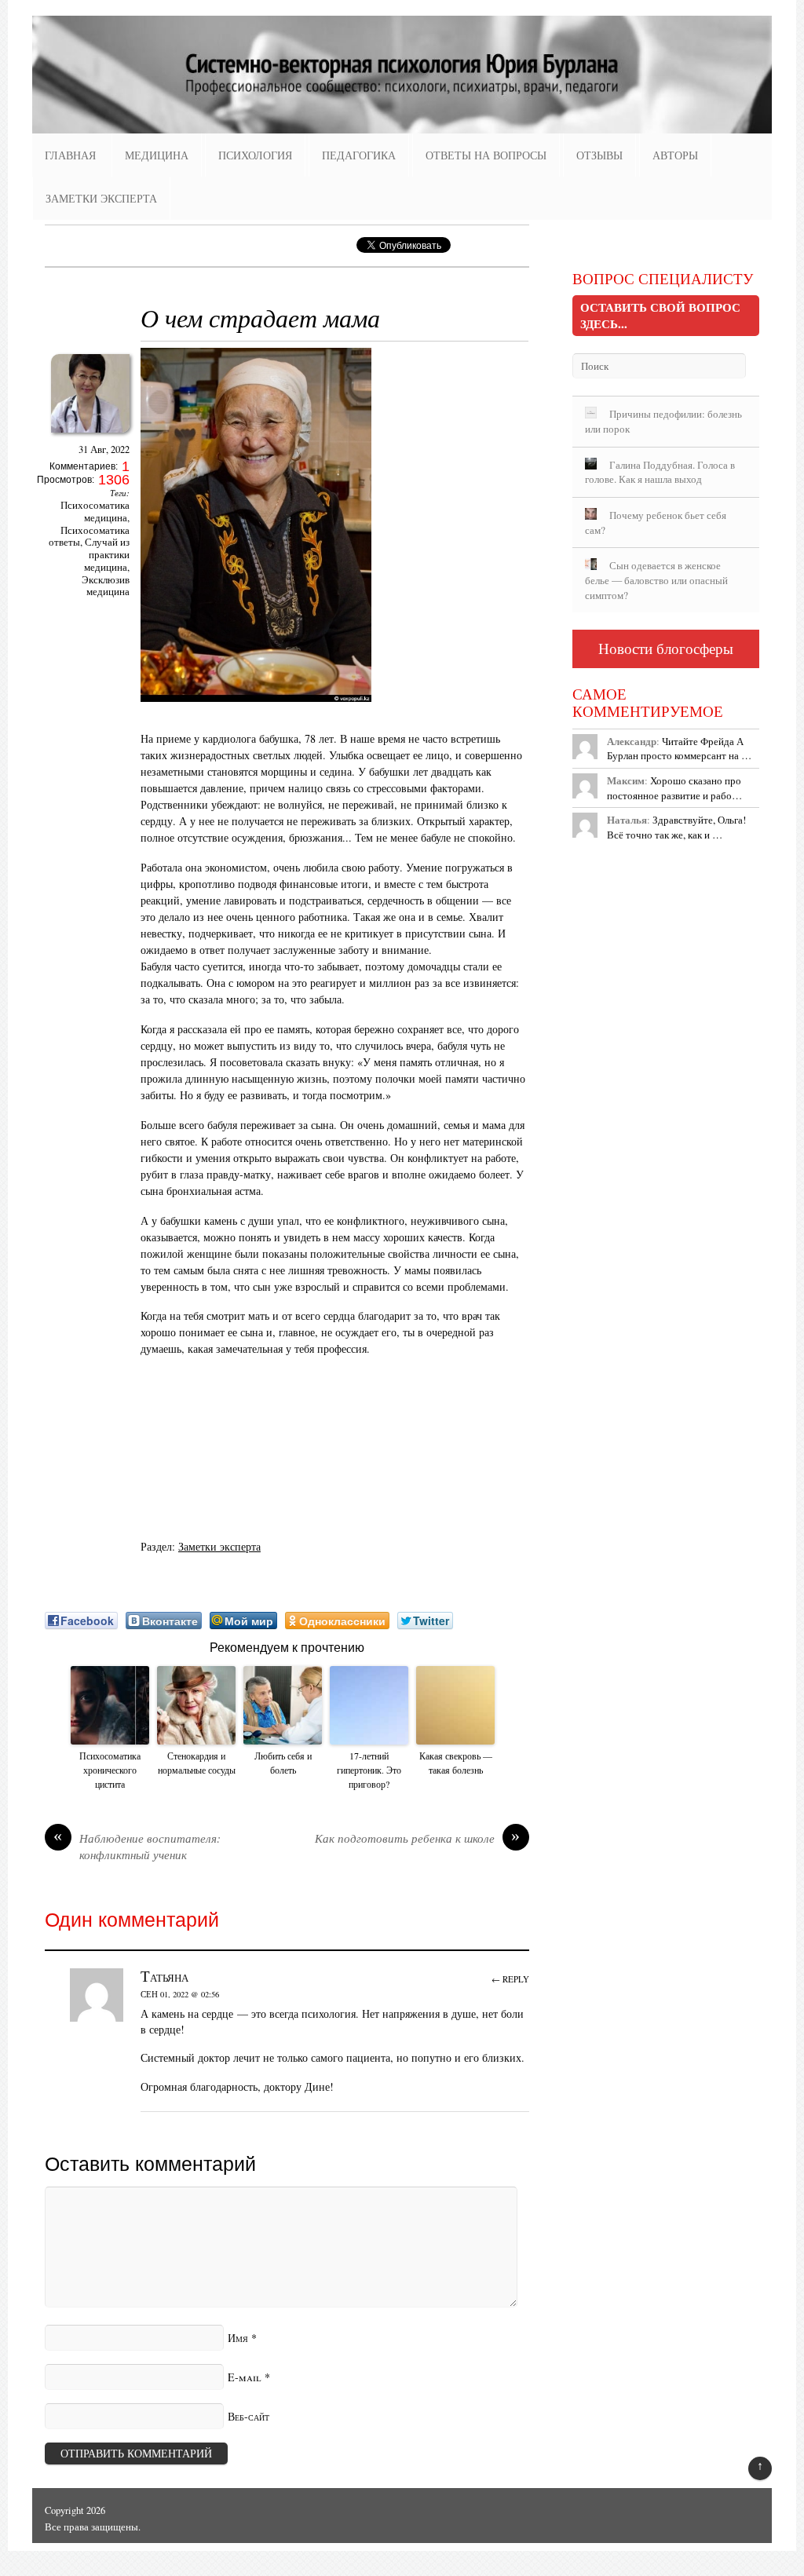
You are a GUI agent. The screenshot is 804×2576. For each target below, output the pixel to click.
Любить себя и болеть (283, 1763)
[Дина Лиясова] (90, 437)
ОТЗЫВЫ (599, 155)
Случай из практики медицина (107, 555)
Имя (238, 2338)
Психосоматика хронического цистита (110, 1770)
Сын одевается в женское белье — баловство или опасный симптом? (656, 580)
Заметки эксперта (101, 198)
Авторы (675, 155)
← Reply (510, 1979)
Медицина (157, 155)
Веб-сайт (249, 2416)
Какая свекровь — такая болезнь (456, 1763)
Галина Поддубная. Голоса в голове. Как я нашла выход (660, 472)
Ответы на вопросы (486, 155)
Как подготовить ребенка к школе (418, 1838)
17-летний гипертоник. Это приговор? (369, 1770)
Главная (70, 155)
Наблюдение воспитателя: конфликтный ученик (137, 1847)
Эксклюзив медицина (106, 586)
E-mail (245, 2377)
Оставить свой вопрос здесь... (660, 315)
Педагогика (359, 155)
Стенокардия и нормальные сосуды (197, 1763)
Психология (255, 155)
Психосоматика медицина (95, 512)
